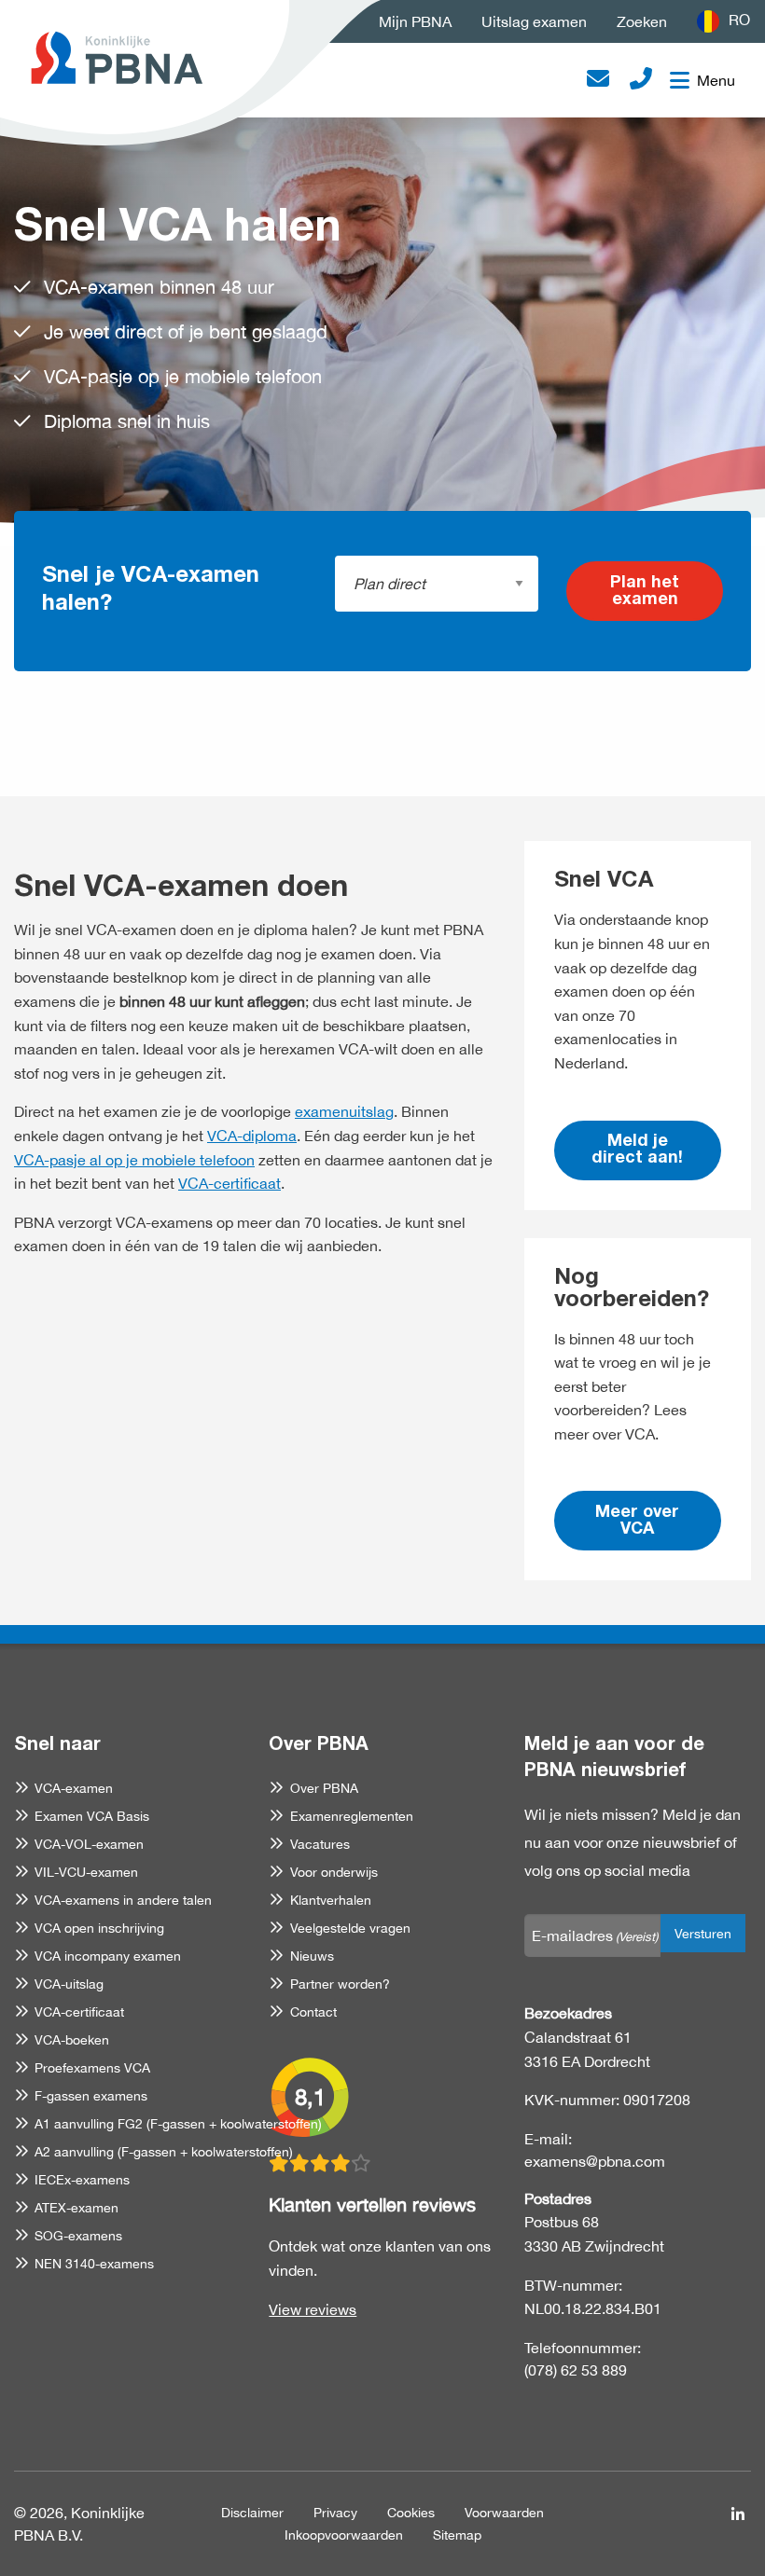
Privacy (335, 2513)
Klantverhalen (330, 1900)
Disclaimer (252, 2513)
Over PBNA (324, 1788)
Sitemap (457, 2535)
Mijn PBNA (415, 21)
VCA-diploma (252, 1136)
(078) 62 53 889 (576, 2370)
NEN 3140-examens (94, 2264)
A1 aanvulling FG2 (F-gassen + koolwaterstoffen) (178, 2124)
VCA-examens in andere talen (123, 1900)
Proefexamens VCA (92, 2068)
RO (739, 20)
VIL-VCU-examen (86, 1872)
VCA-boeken (72, 2040)
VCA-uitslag (69, 1984)
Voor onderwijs (334, 1872)
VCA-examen (74, 1788)
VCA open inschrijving (99, 1928)
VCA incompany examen (108, 1956)
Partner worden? (340, 1984)
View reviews (313, 2309)
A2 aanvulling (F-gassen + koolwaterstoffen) (164, 2152)
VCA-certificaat (229, 1183)
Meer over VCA (637, 1522)
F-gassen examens (91, 2096)
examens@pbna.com (595, 2161)
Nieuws (312, 1956)
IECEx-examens (82, 2180)
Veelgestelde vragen (350, 1928)
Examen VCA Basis (92, 1816)
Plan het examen (645, 592)
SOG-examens (78, 2236)
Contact (313, 2012)
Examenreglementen (351, 1816)
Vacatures (320, 1844)
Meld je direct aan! (637, 1150)
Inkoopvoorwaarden (344, 2535)
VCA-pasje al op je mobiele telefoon (134, 1160)
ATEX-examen (76, 2208)
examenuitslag (344, 1111)
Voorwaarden (504, 2513)
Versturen (703, 1933)
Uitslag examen (534, 21)
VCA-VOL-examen (89, 1844)
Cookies (411, 2513)
